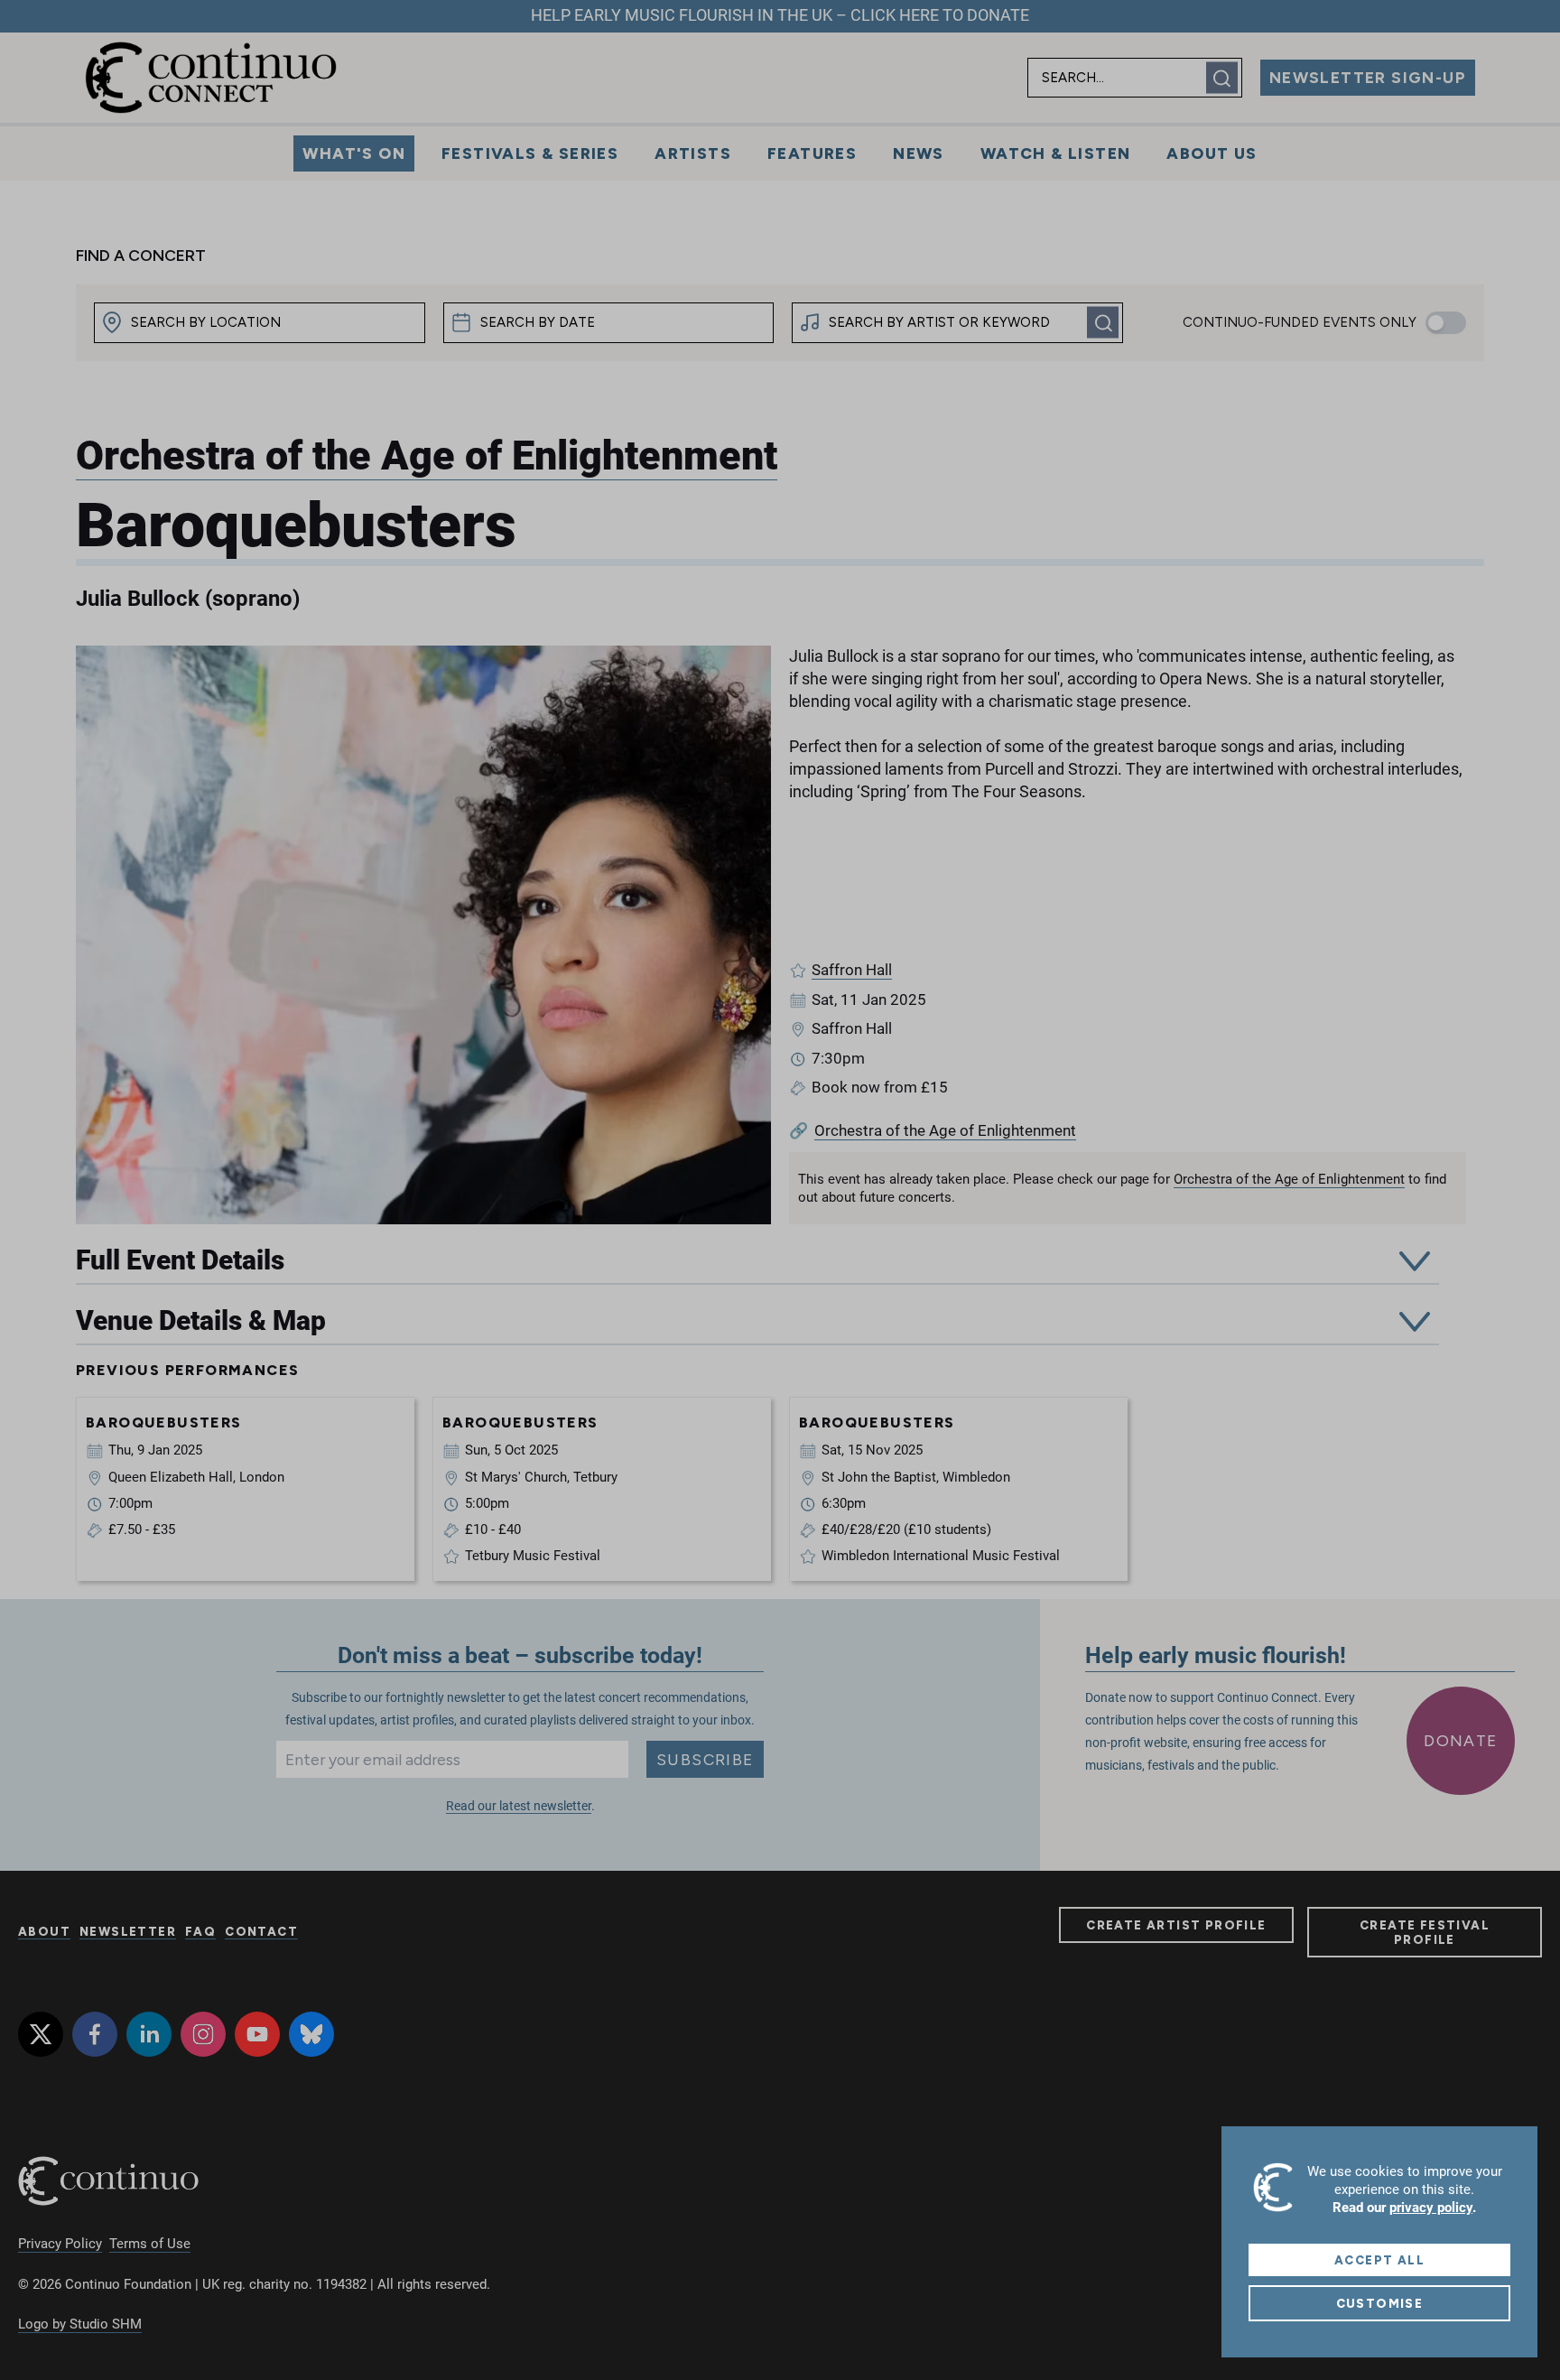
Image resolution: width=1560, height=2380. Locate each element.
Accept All (1379, 2260)
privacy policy (1431, 2208)
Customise (1380, 2303)
